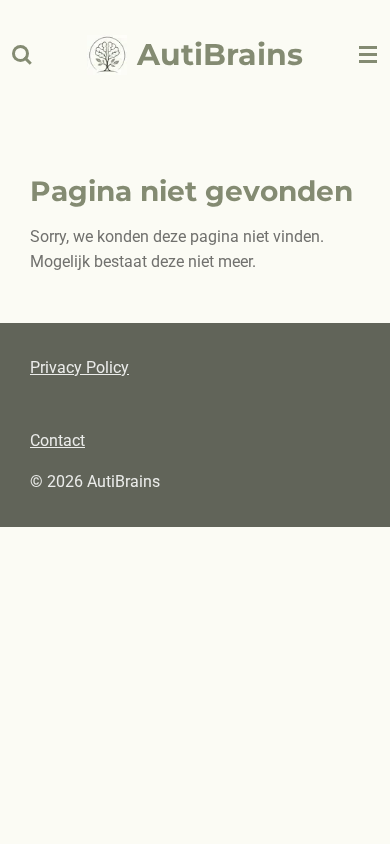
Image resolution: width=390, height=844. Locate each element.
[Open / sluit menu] (368, 55)
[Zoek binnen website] (22, 55)
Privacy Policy (79, 367)
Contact (57, 440)
